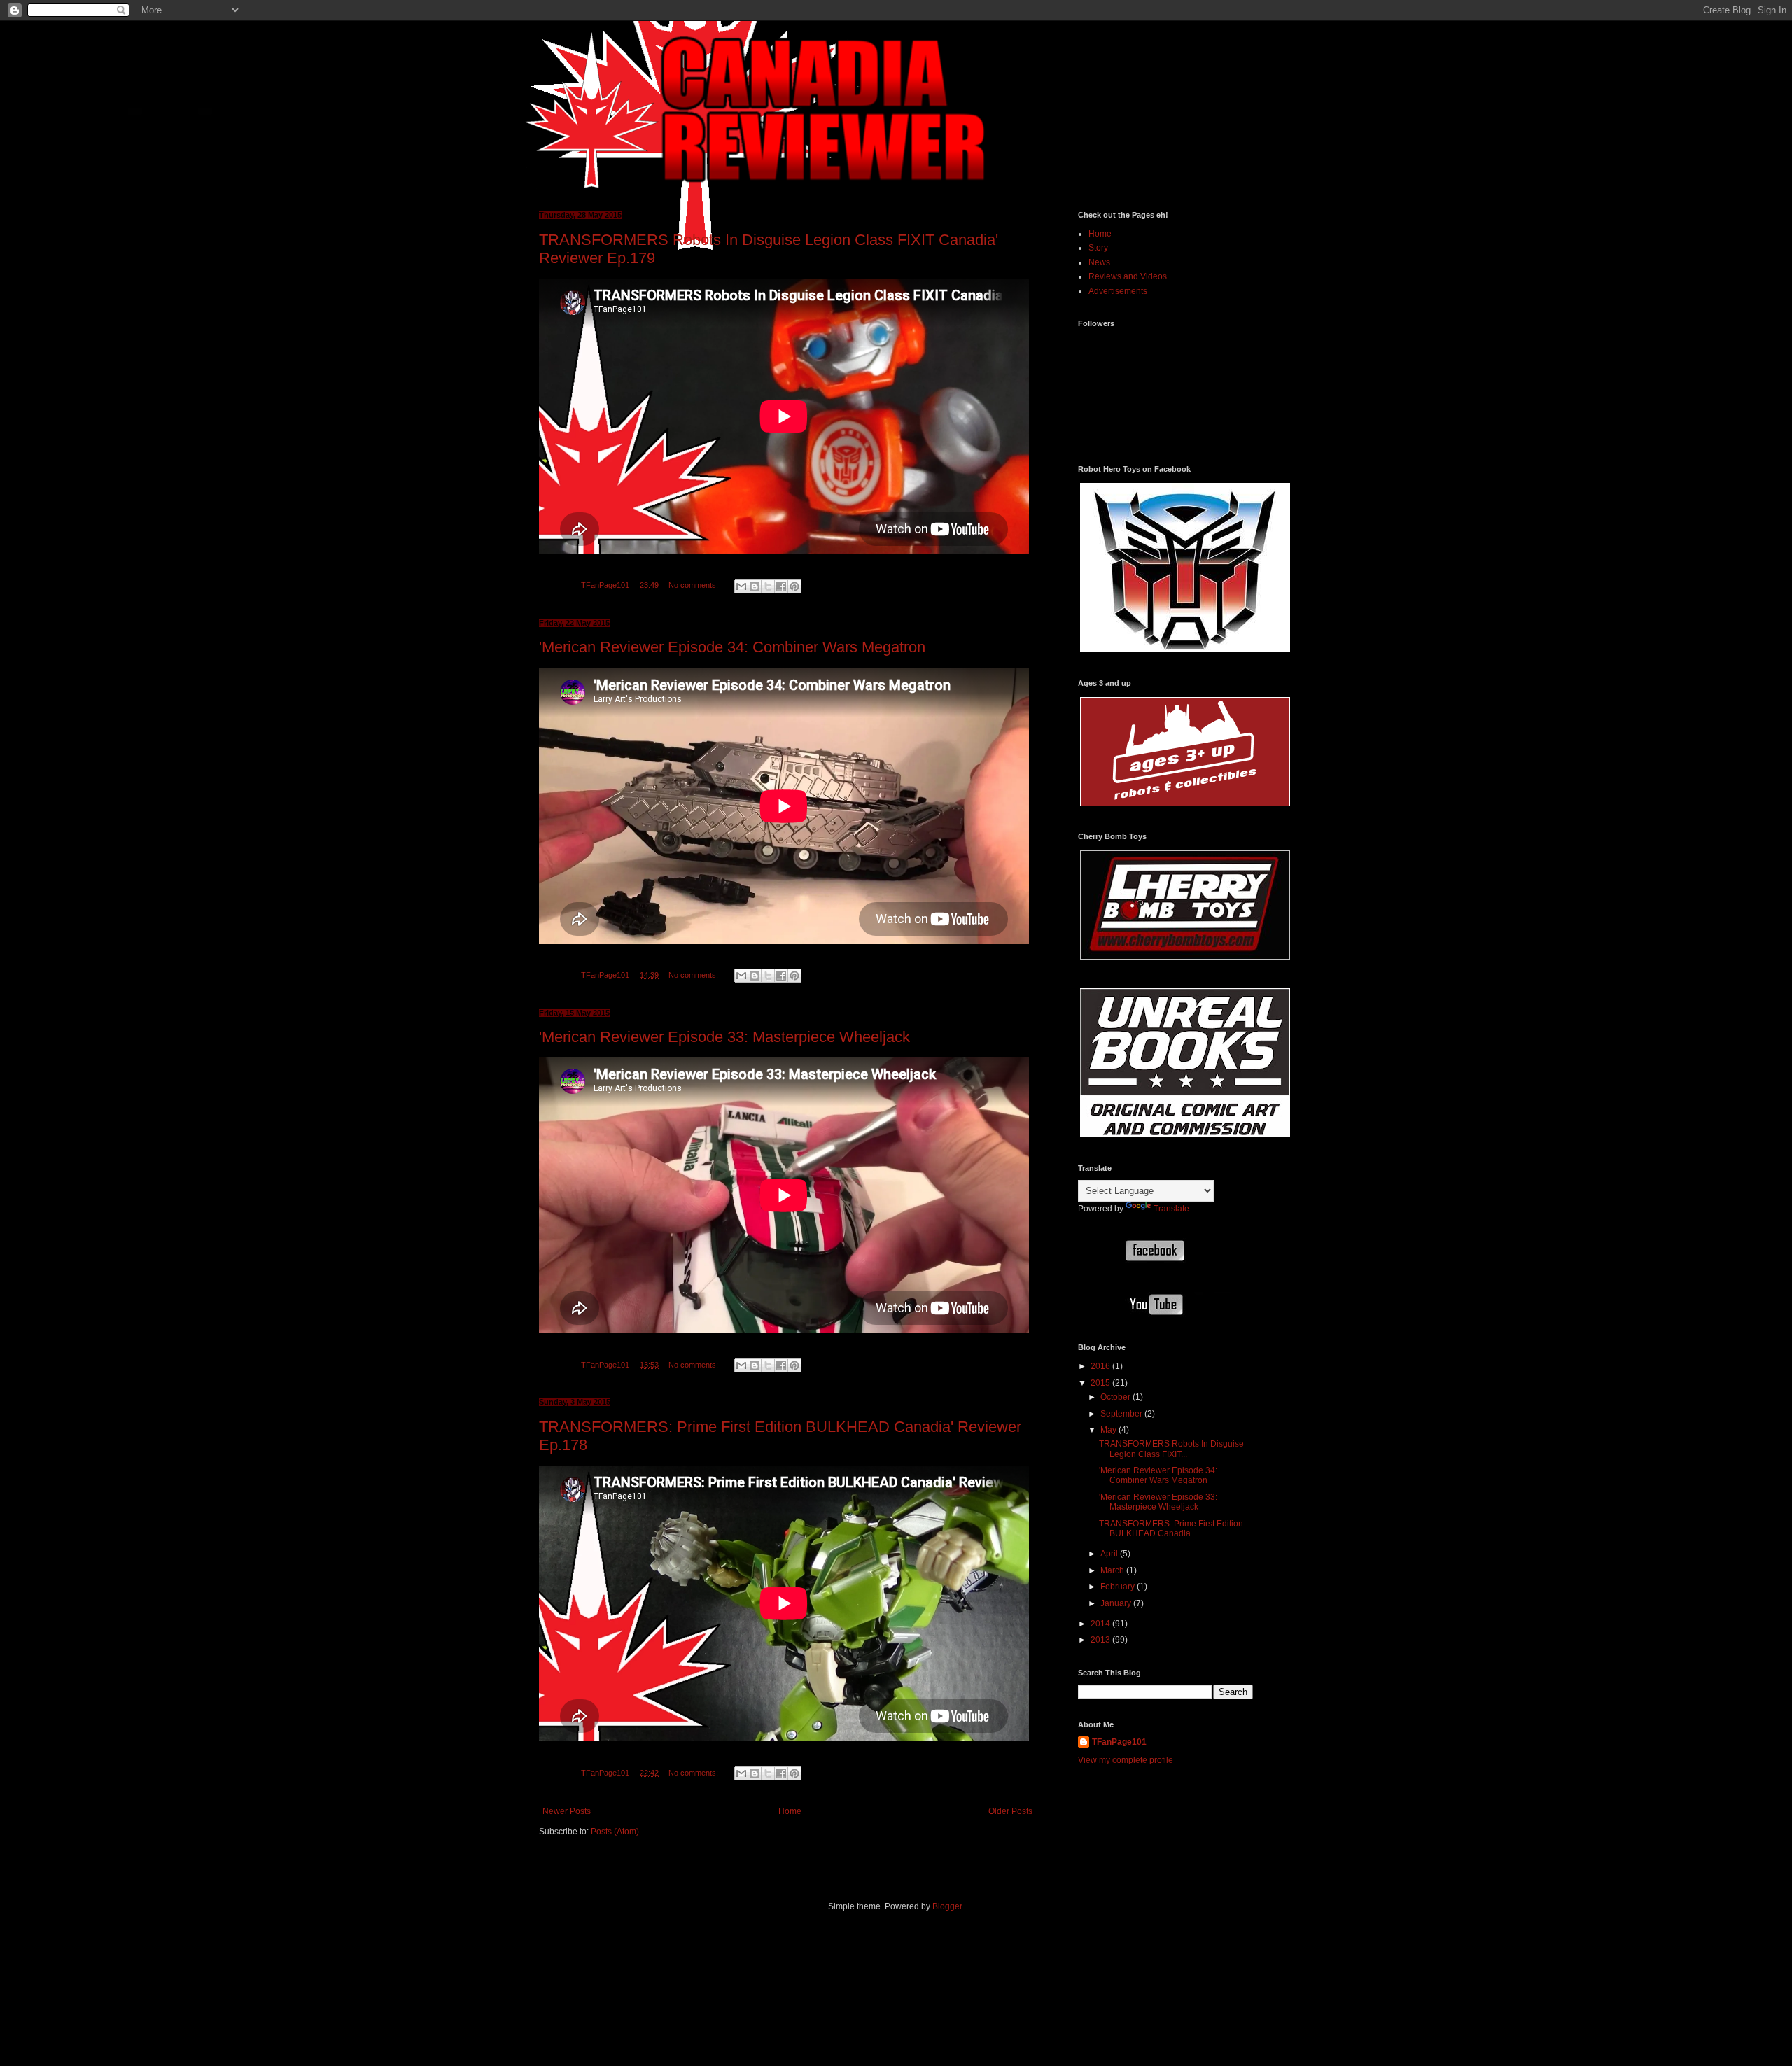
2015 (1101, 1383)
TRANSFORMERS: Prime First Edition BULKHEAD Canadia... (1171, 1529)
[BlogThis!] (755, 586)
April (1110, 1554)
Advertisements (1118, 291)
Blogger (947, 1906)
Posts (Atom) (615, 1832)
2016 (1101, 1366)
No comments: (694, 585)
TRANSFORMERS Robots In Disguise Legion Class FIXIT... (1171, 1449)
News (1099, 262)
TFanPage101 (1119, 1742)
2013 (1101, 1640)
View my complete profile (1126, 1760)
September (1122, 1414)
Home (790, 1811)
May (1109, 1430)
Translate (1171, 1209)
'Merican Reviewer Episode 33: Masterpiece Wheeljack (724, 1037)
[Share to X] (768, 586)
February (1119, 1587)
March (1113, 1570)
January (1117, 1603)
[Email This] (741, 586)
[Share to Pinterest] (794, 586)
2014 (1101, 1624)
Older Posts (1010, 1811)
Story (1098, 248)
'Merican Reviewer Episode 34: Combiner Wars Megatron (732, 647)
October (1116, 1397)
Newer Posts (567, 1811)
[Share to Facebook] (781, 586)
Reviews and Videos (1128, 276)
